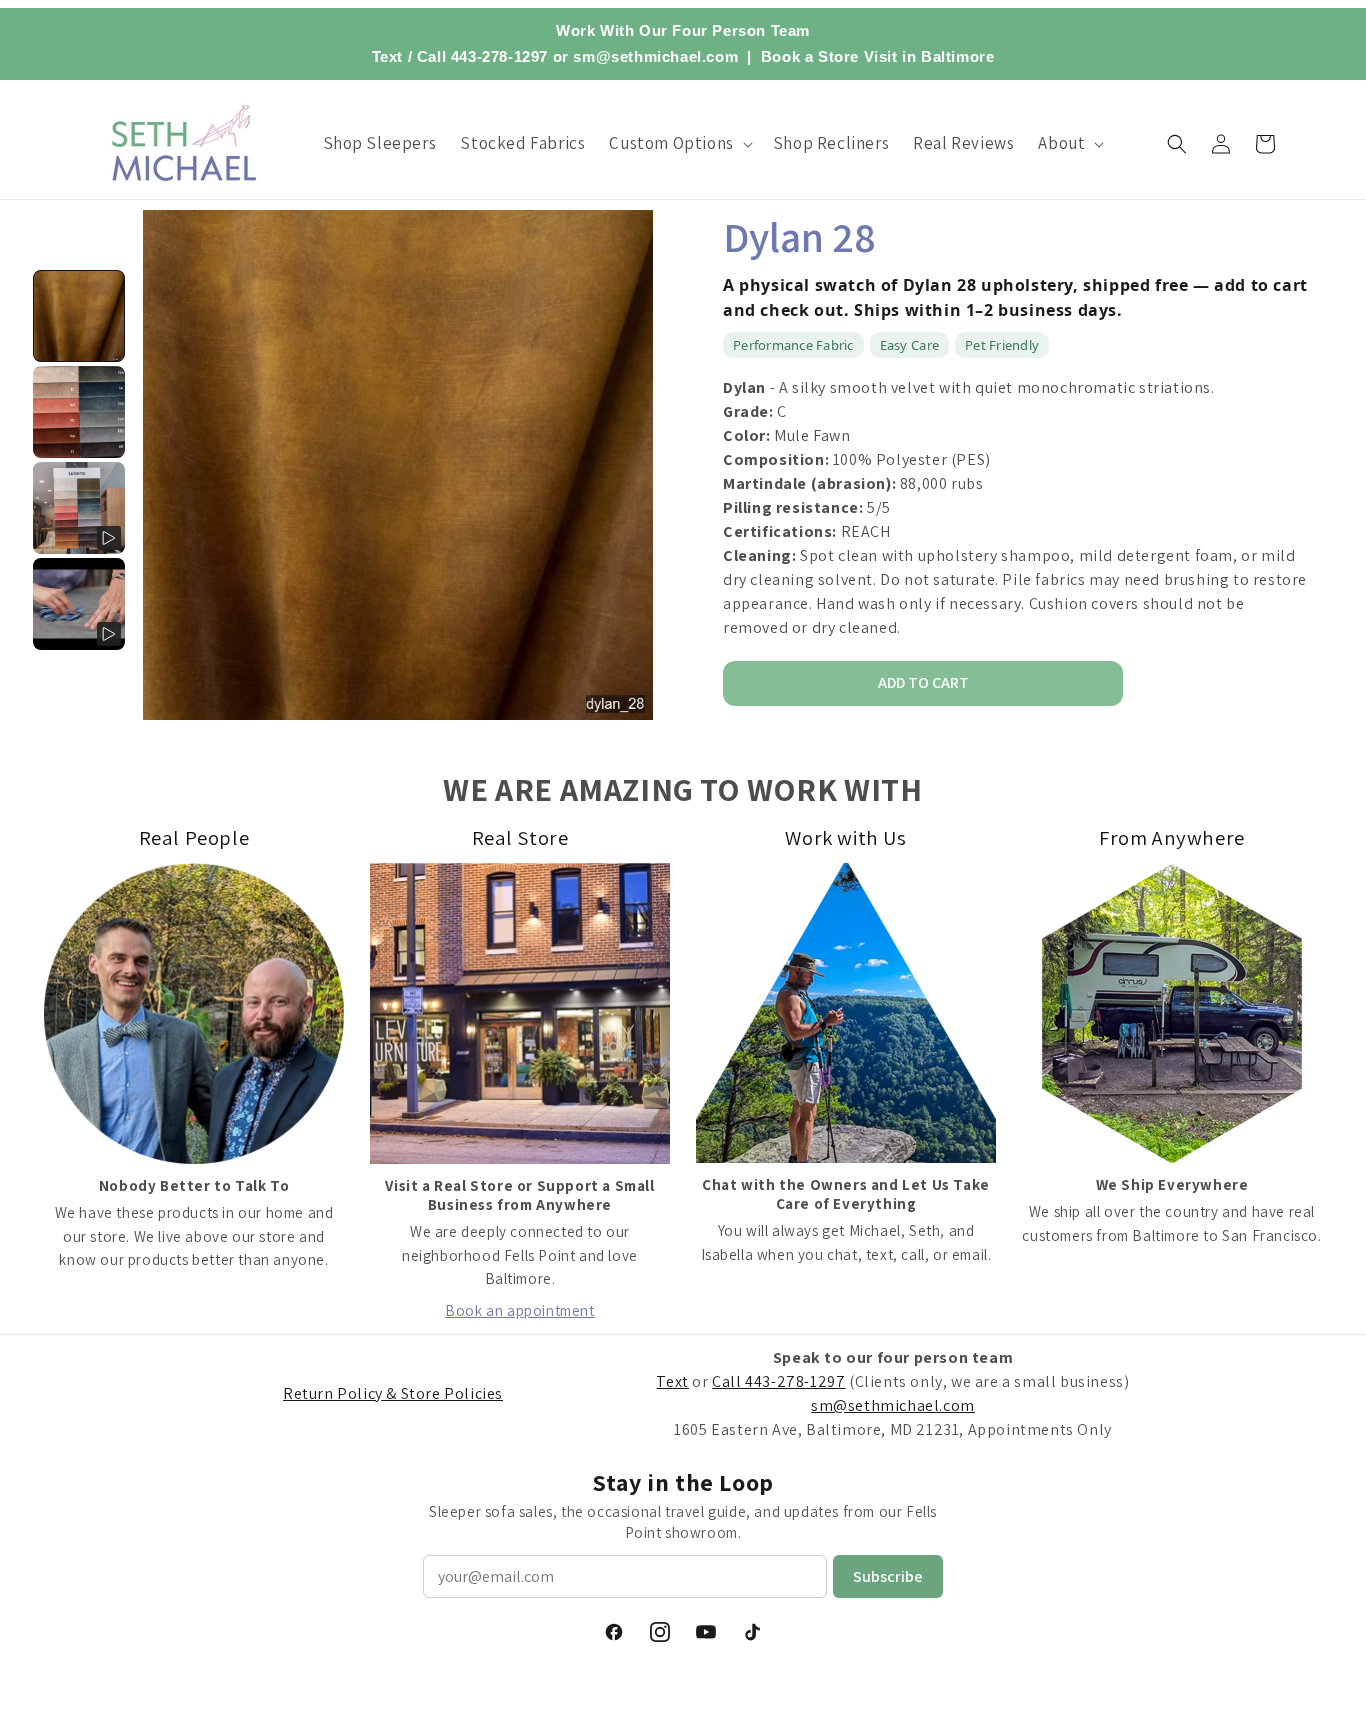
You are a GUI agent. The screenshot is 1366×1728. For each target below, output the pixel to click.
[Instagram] (660, 1632)
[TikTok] (752, 1632)
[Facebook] (614, 1632)
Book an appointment (519, 1310)
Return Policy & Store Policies (393, 1393)
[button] (678, 143)
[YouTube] (706, 1632)
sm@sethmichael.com (893, 1405)
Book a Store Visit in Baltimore (878, 56)
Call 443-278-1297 (482, 56)
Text (387, 56)
